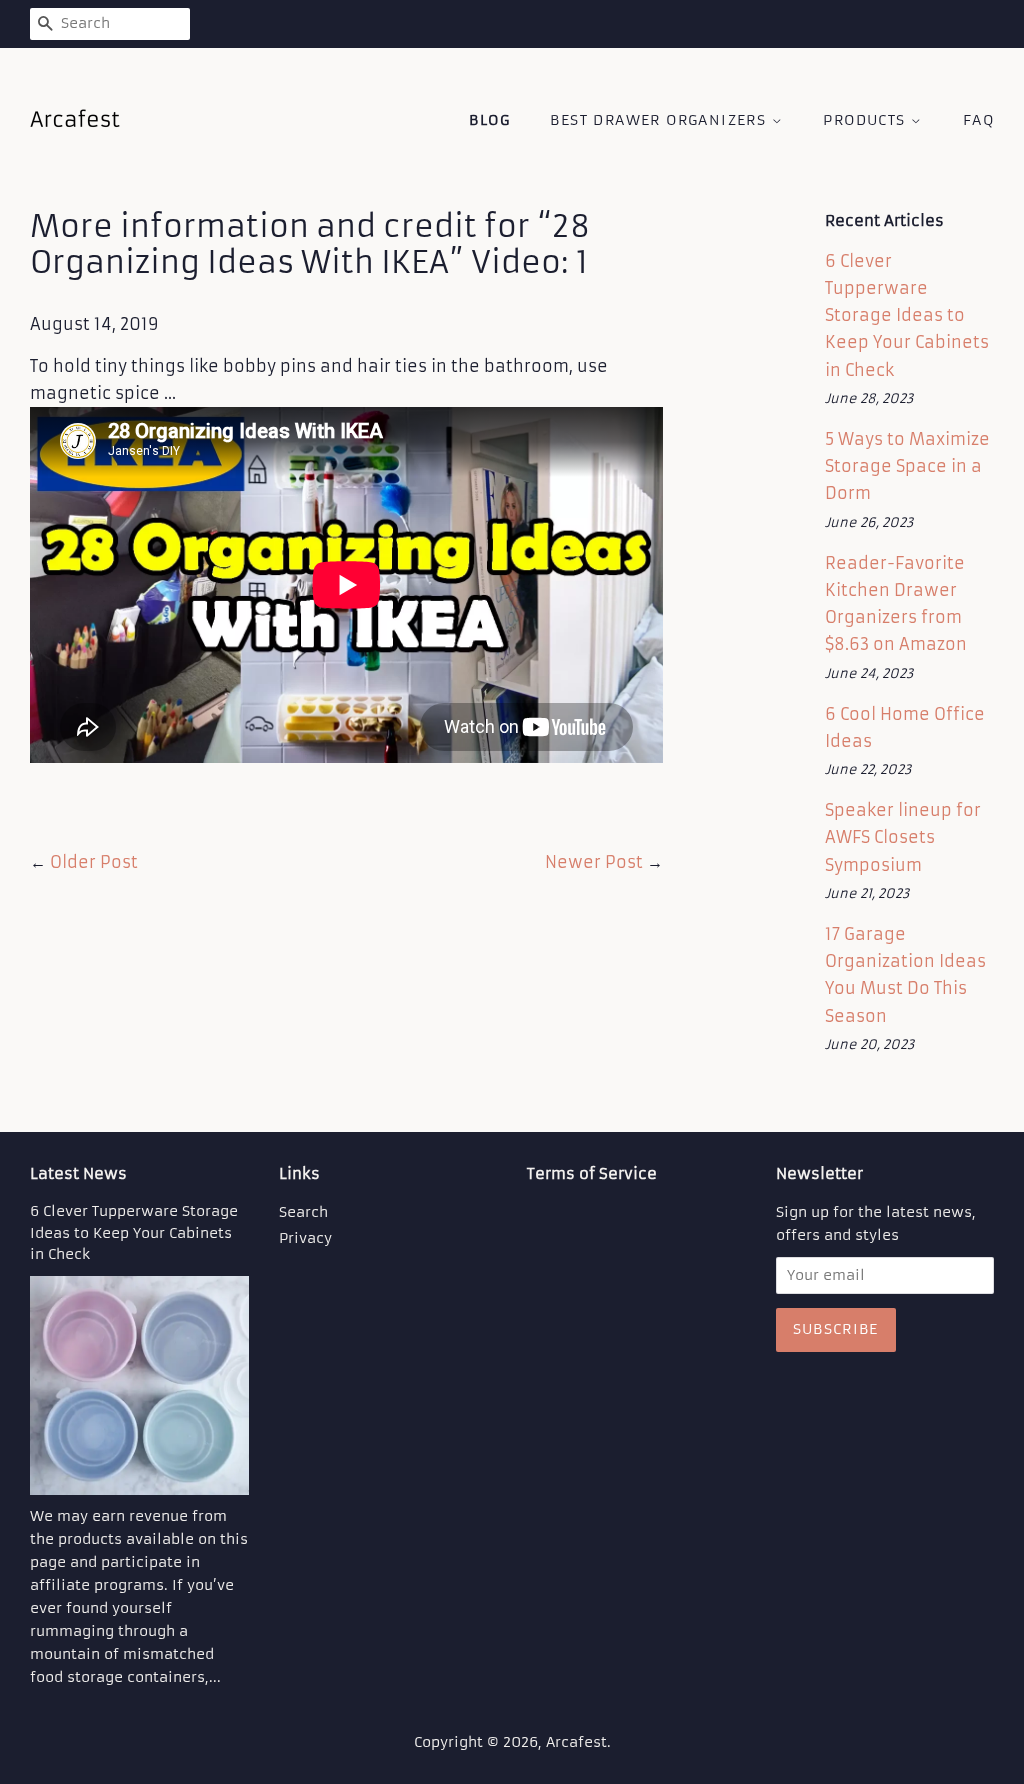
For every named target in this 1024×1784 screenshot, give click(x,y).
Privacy (305, 1238)
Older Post (94, 862)
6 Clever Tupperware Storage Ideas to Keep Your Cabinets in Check (907, 315)
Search (303, 1212)
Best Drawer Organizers (660, 120)
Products (867, 120)
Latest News (78, 1173)
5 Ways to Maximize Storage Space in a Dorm (907, 466)
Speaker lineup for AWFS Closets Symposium (903, 837)
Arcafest (576, 1742)
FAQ (978, 120)
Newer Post (594, 862)
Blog (489, 120)
